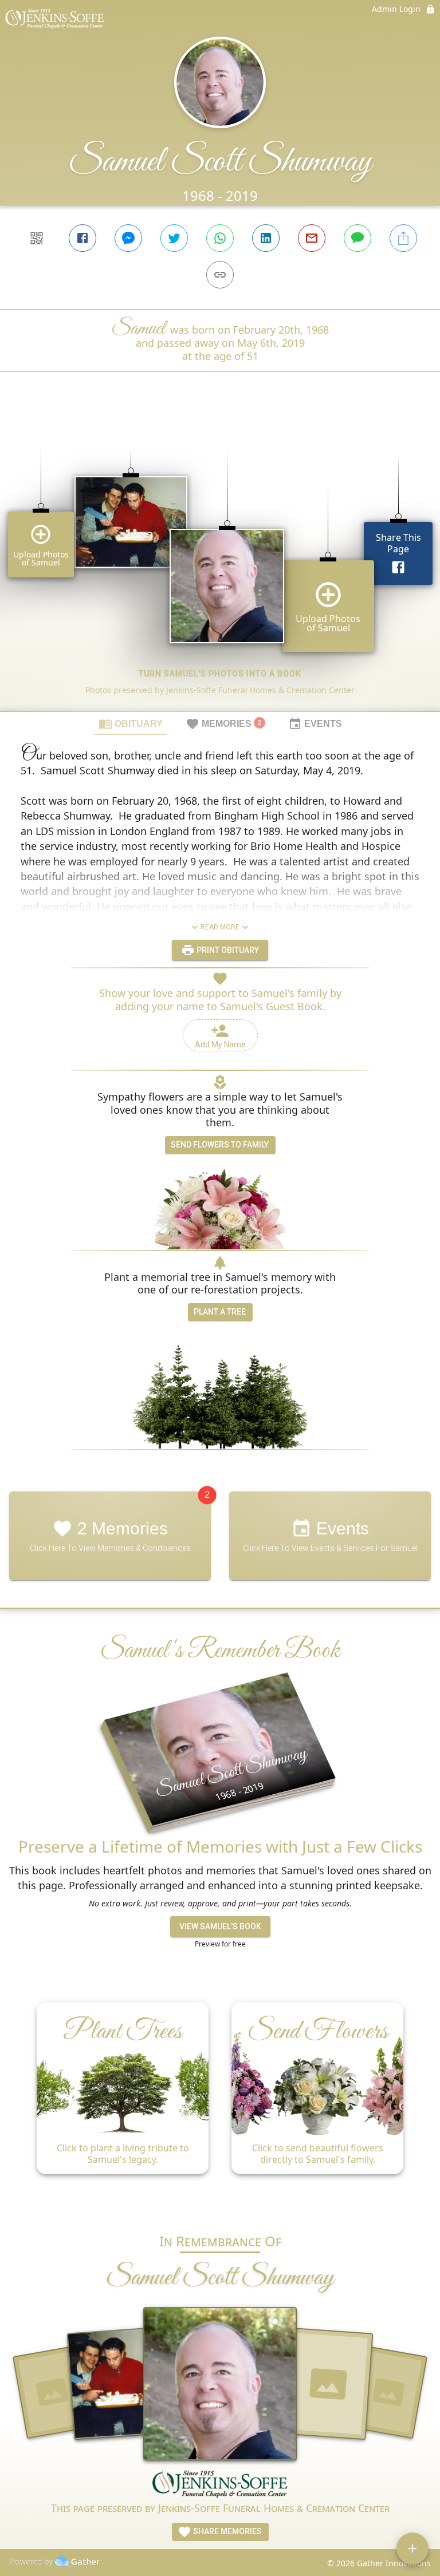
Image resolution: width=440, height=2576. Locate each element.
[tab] (131, 723)
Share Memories (227, 2531)
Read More (220, 927)
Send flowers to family (220, 1145)
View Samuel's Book (220, 1926)
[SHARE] (403, 238)
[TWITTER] (174, 238)
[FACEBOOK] (82, 238)
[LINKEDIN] (266, 238)
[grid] (220, 561)
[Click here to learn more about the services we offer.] (220, 2485)
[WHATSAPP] (220, 238)
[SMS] (357, 238)
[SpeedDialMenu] (412, 2549)
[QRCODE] (37, 238)
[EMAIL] (312, 238)
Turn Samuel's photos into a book (220, 674)
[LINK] (220, 275)
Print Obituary (227, 950)
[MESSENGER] (128, 238)
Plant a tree (220, 1312)
